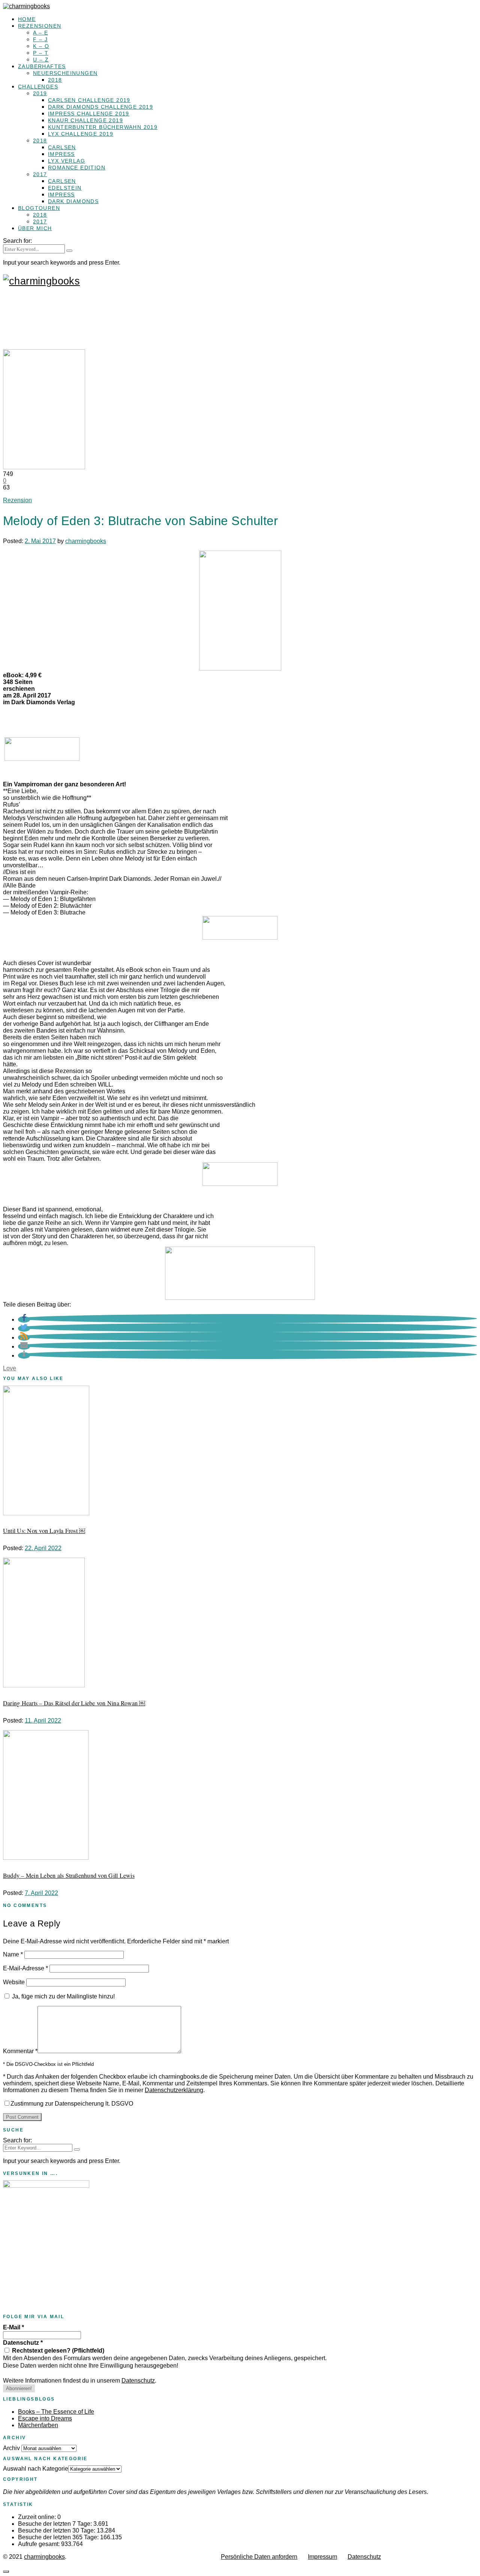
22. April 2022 (43, 1548)
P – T (41, 53)
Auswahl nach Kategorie (36, 2469)
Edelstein (65, 188)
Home (27, 19)
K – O (41, 46)
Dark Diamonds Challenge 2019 (100, 107)
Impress (61, 154)
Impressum (322, 2557)
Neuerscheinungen (65, 73)
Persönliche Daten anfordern (259, 2557)
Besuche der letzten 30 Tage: (57, 2530)
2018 (55, 80)
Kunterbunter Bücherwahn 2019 (103, 127)
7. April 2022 (41, 1893)
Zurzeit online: (38, 2517)
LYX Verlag (67, 161)
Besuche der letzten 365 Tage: (59, 2537)
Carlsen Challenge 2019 (89, 100)
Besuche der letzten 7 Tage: (56, 2524)
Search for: (17, 241)
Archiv (11, 2448)
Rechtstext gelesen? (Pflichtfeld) (57, 2351)
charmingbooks (86, 541)
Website (14, 1982)
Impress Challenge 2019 (89, 114)
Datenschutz (23, 2343)
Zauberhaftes (42, 66)
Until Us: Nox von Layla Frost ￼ (44, 1530)
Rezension (17, 500)
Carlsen (62, 147)
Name (13, 1954)
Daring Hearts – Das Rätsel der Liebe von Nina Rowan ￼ (74, 1703)
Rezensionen (40, 26)
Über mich (35, 228)
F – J (40, 39)
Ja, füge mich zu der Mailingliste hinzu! (63, 1996)
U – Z (41, 60)
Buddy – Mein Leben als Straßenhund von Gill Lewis (69, 1875)
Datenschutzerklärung (174, 2090)
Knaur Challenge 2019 (85, 120)
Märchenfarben (38, 2425)
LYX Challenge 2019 (81, 134)
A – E (40, 33)
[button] (24, 1319)
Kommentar (20, 2051)
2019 (40, 93)
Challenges (38, 87)
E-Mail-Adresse (25, 1968)
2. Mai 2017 (40, 541)
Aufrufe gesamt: (40, 2544)
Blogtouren (39, 208)
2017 (40, 174)
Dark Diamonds (73, 201)
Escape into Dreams (45, 2418)
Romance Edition (77, 168)
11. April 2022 (43, 1721)
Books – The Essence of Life (56, 2412)
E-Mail (13, 2327)
